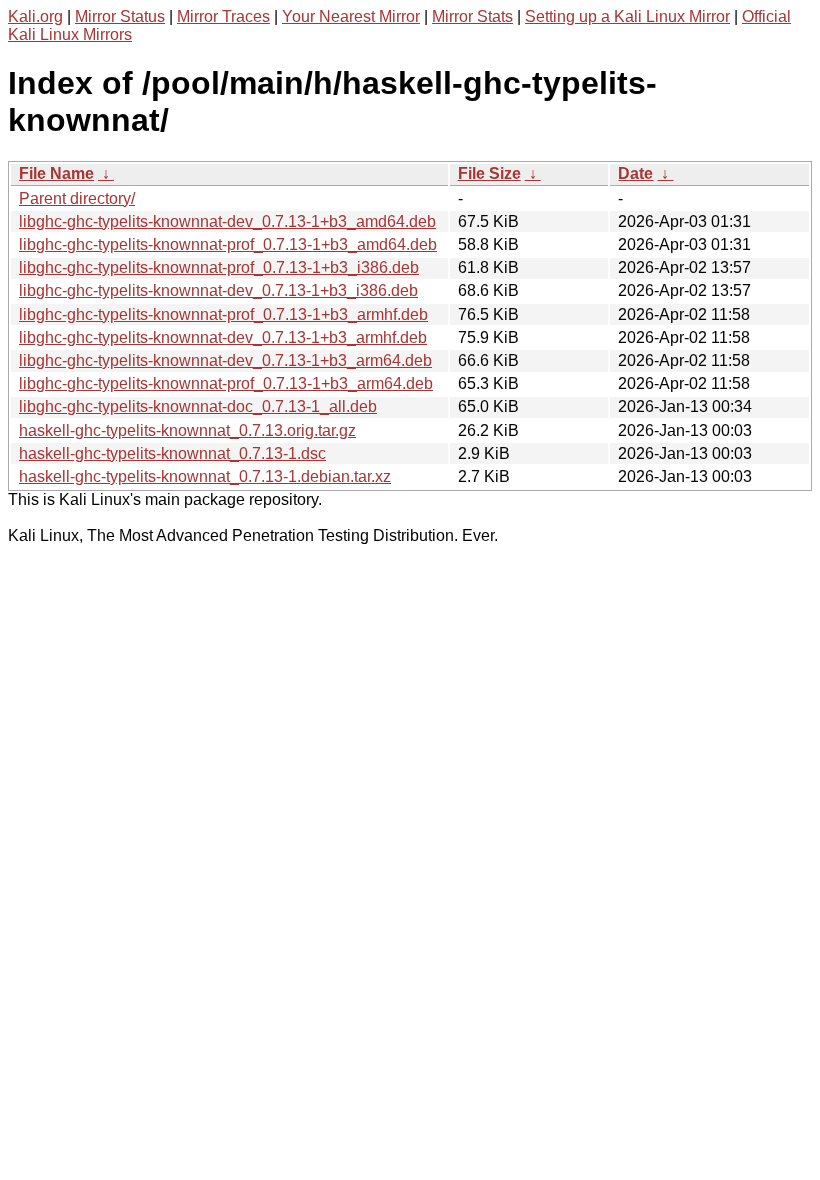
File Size (489, 173)
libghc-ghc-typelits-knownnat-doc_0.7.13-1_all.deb (198, 406)
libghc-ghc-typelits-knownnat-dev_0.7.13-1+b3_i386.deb (218, 290)
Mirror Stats (472, 16)
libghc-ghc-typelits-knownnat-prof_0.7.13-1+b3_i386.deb (219, 267)
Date (635, 173)
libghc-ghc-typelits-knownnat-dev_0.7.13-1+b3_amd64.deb (227, 221)
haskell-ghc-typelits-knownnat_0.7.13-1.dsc (172, 453)
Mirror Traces (223, 16)
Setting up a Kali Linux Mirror (627, 16)
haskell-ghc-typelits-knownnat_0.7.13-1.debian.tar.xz (205, 476)
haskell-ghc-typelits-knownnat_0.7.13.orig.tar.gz (187, 430)
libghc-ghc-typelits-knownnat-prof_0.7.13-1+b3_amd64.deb (228, 244)
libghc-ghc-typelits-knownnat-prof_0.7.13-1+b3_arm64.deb (226, 383)
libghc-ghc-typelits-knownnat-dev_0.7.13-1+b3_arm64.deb (225, 360)
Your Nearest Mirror (351, 16)
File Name (56, 173)
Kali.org (35, 16)
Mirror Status (120, 16)
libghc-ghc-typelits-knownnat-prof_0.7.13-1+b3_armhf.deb (223, 314)
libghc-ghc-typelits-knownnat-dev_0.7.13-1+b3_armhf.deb (223, 337)
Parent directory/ (77, 198)
